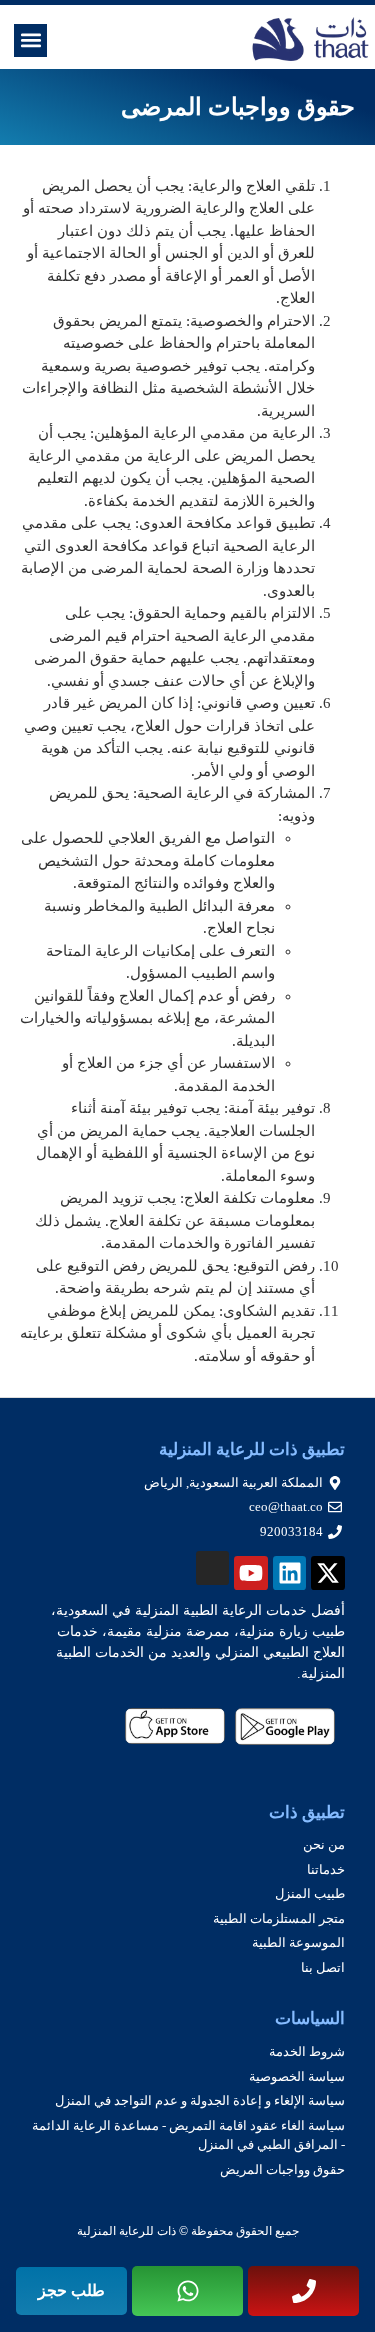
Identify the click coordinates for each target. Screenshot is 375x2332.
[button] (30, 40)
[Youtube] (251, 1573)
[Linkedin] (290, 1573)
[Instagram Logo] (213, 1568)
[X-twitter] (328, 1573)
